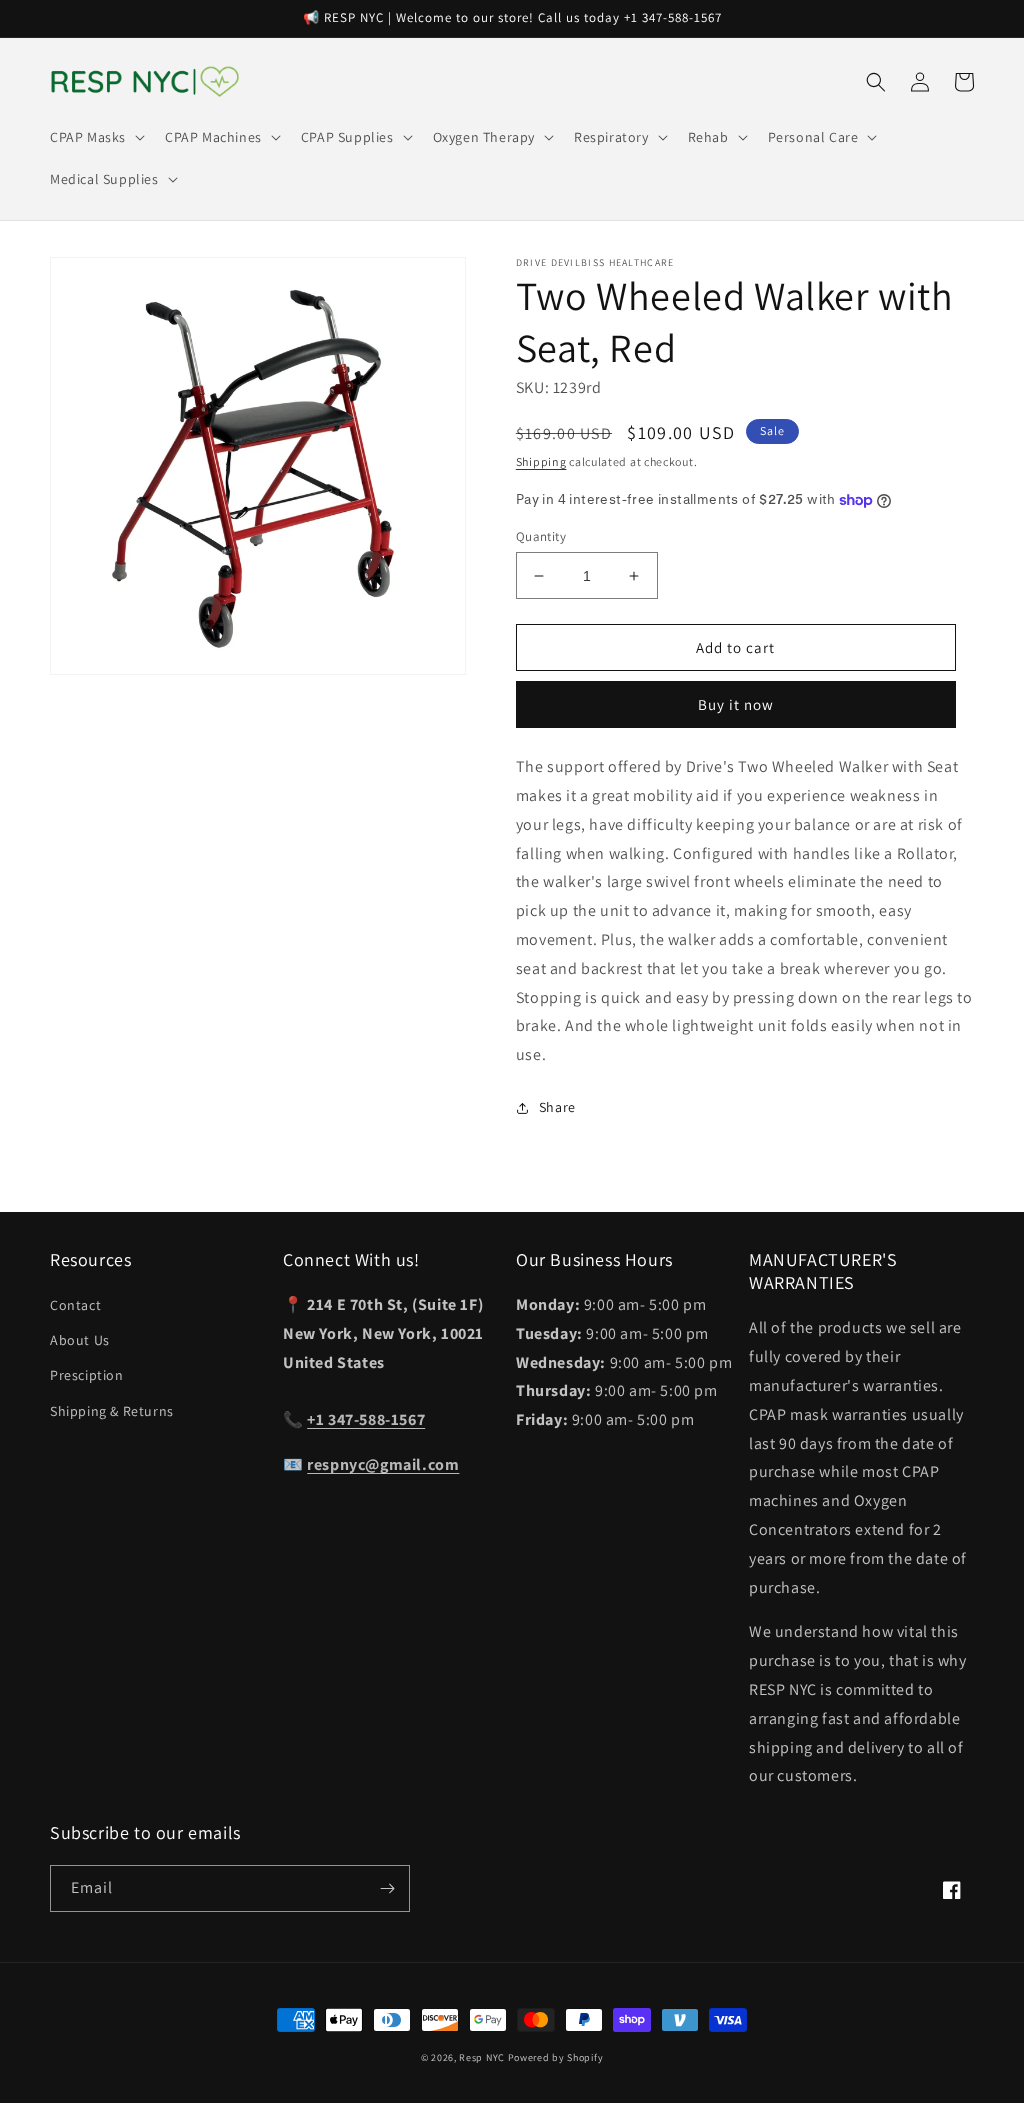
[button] (95, 137)
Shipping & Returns (112, 1411)
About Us (80, 1340)
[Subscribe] (387, 1888)
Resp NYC (482, 2057)
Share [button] (557, 1107)
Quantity (541, 536)
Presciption (87, 1375)
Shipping (541, 461)
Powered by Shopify (556, 2057)
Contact (75, 1305)
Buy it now (736, 704)
